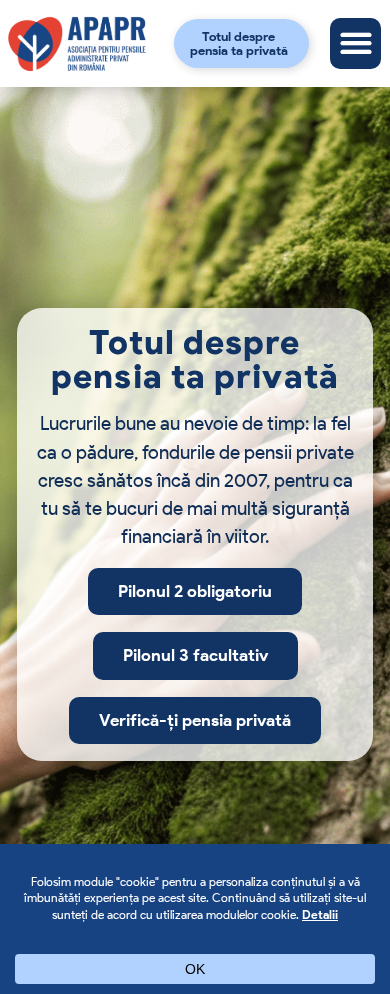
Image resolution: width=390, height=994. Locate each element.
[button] (355, 43)
